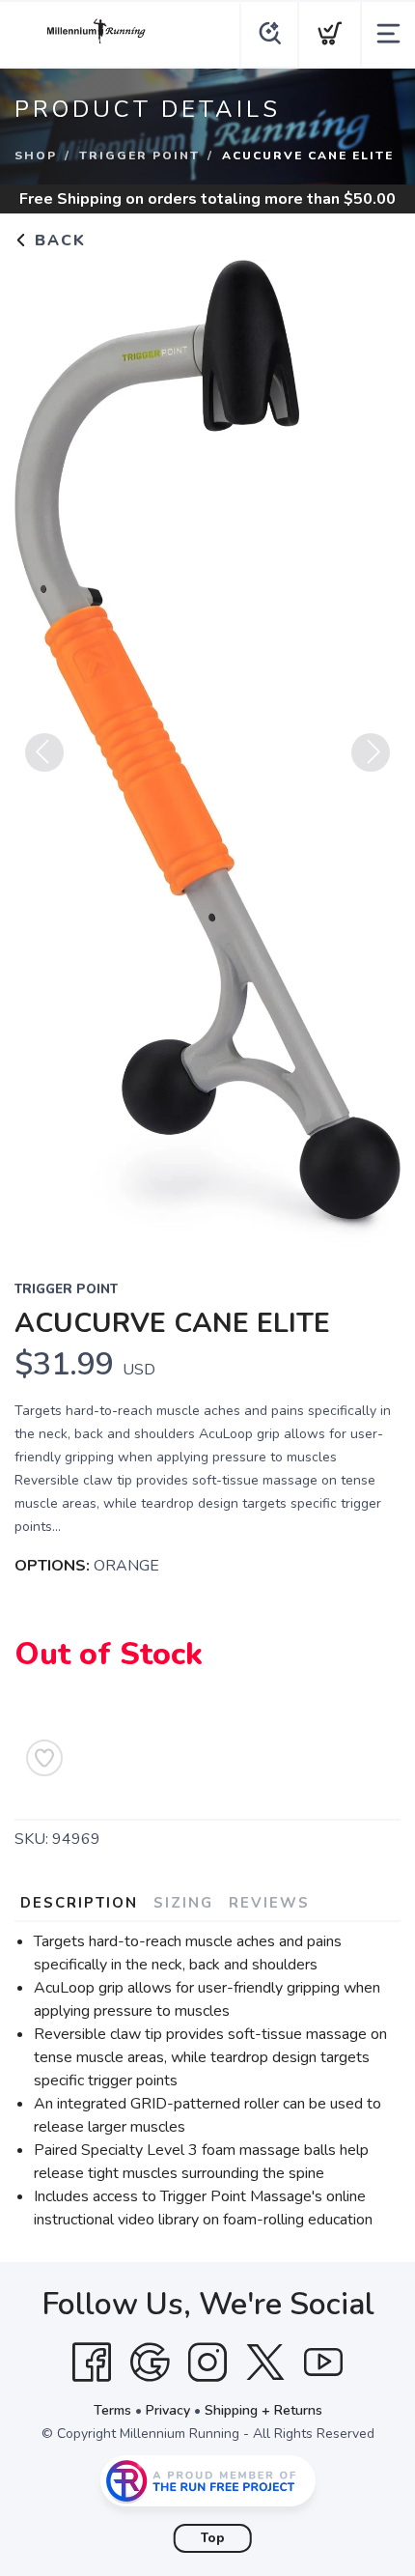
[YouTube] (323, 2363)
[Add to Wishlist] (44, 1758)
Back (57, 241)
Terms (112, 2410)
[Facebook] (92, 2363)
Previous (44, 752)
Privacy (168, 2410)
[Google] (150, 2363)
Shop (36, 156)
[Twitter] (265, 2363)
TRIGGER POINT (139, 156)
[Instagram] (207, 2363)
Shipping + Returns (263, 2410)
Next (371, 752)
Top (213, 2538)
